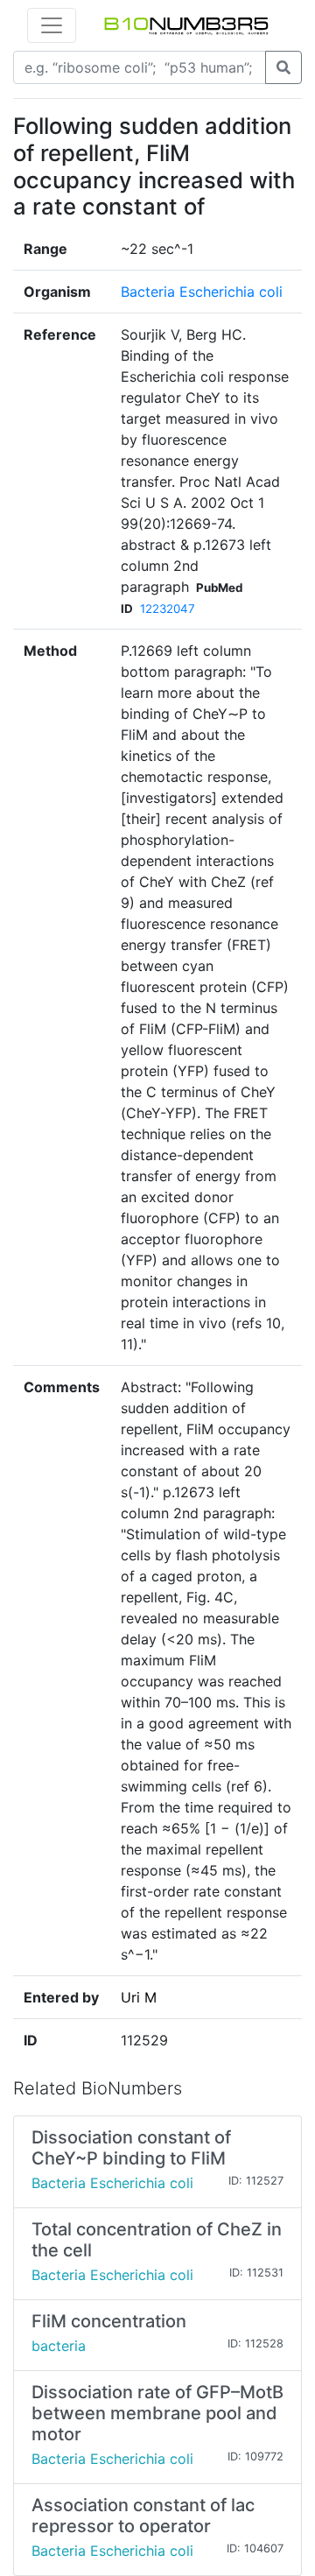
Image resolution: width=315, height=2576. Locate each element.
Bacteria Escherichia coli (202, 292)
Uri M (139, 1997)
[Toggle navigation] (52, 25)
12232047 (168, 609)
